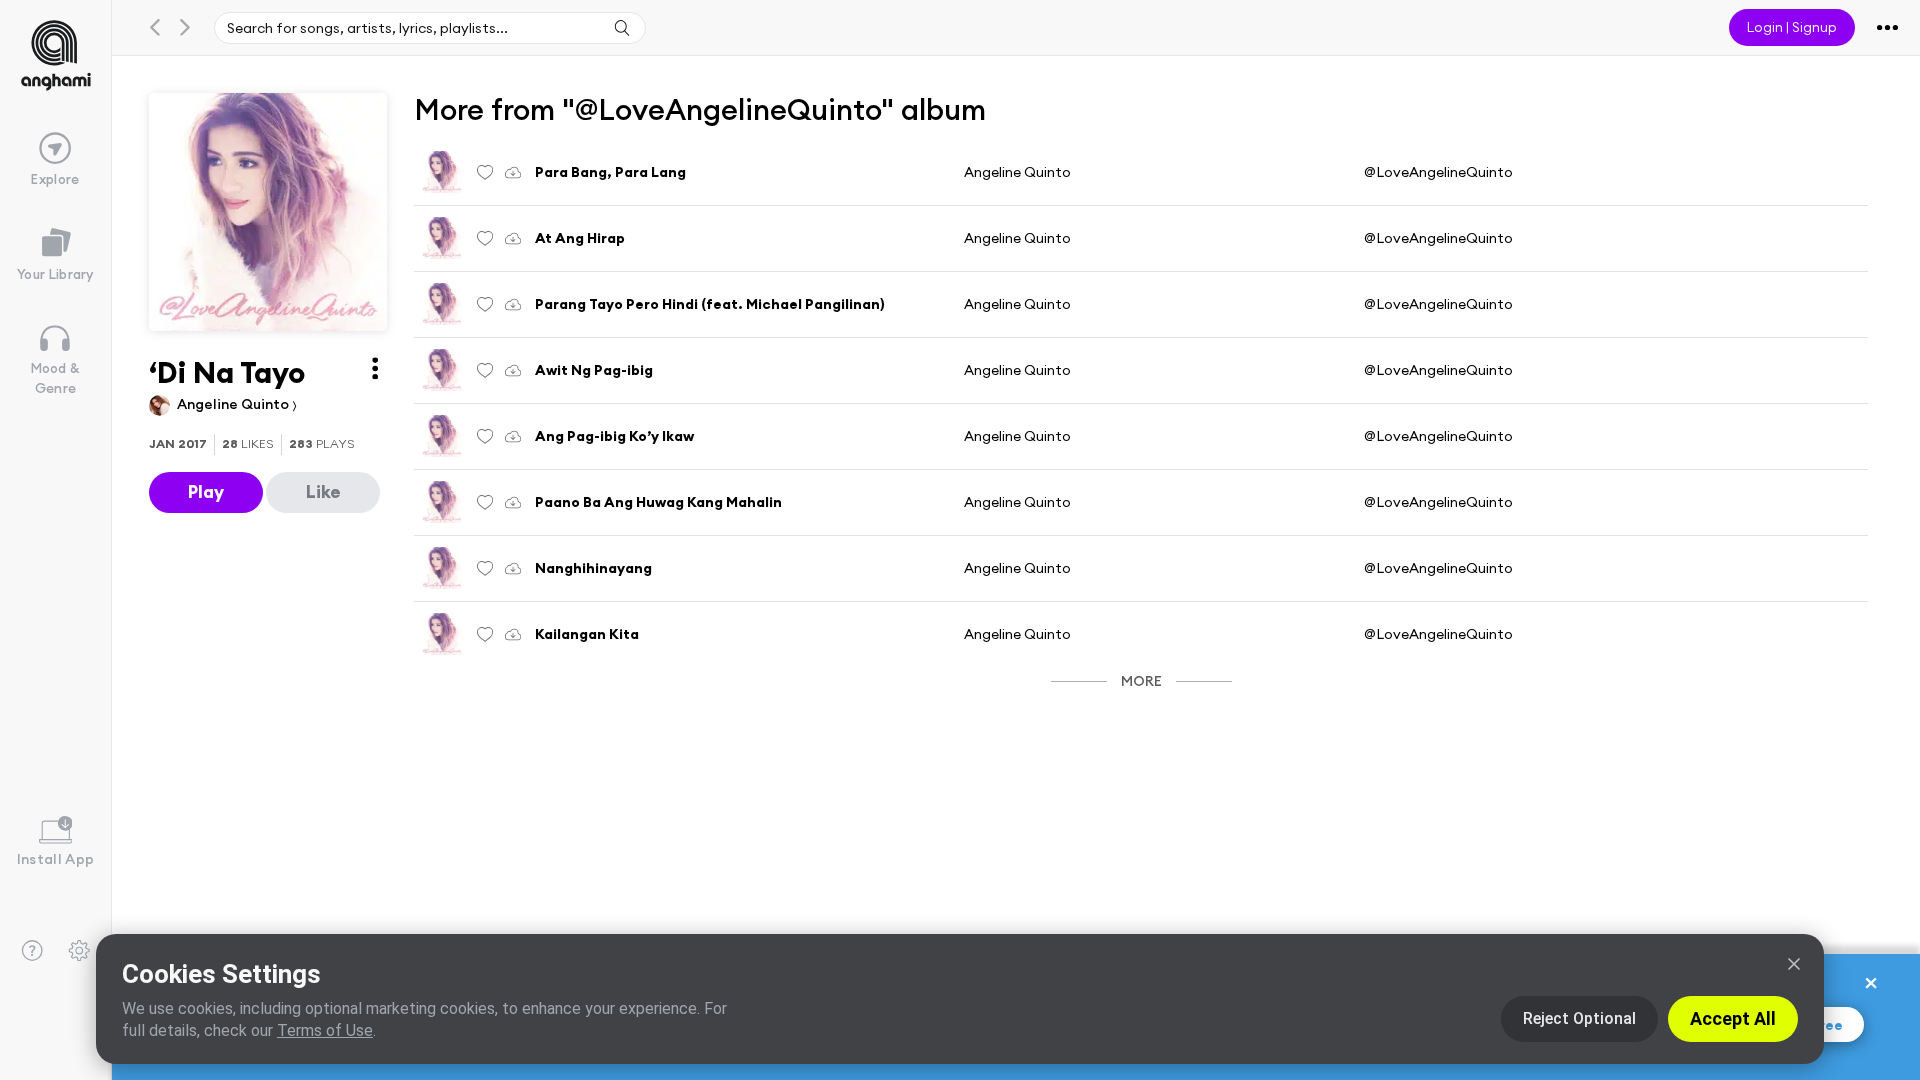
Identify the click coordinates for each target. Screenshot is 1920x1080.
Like (323, 491)
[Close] (1794, 964)
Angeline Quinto (234, 404)
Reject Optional (1579, 1018)
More (1141, 681)
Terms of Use (325, 1030)
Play (206, 491)
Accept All (1733, 1018)
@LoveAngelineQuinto (1438, 172)
